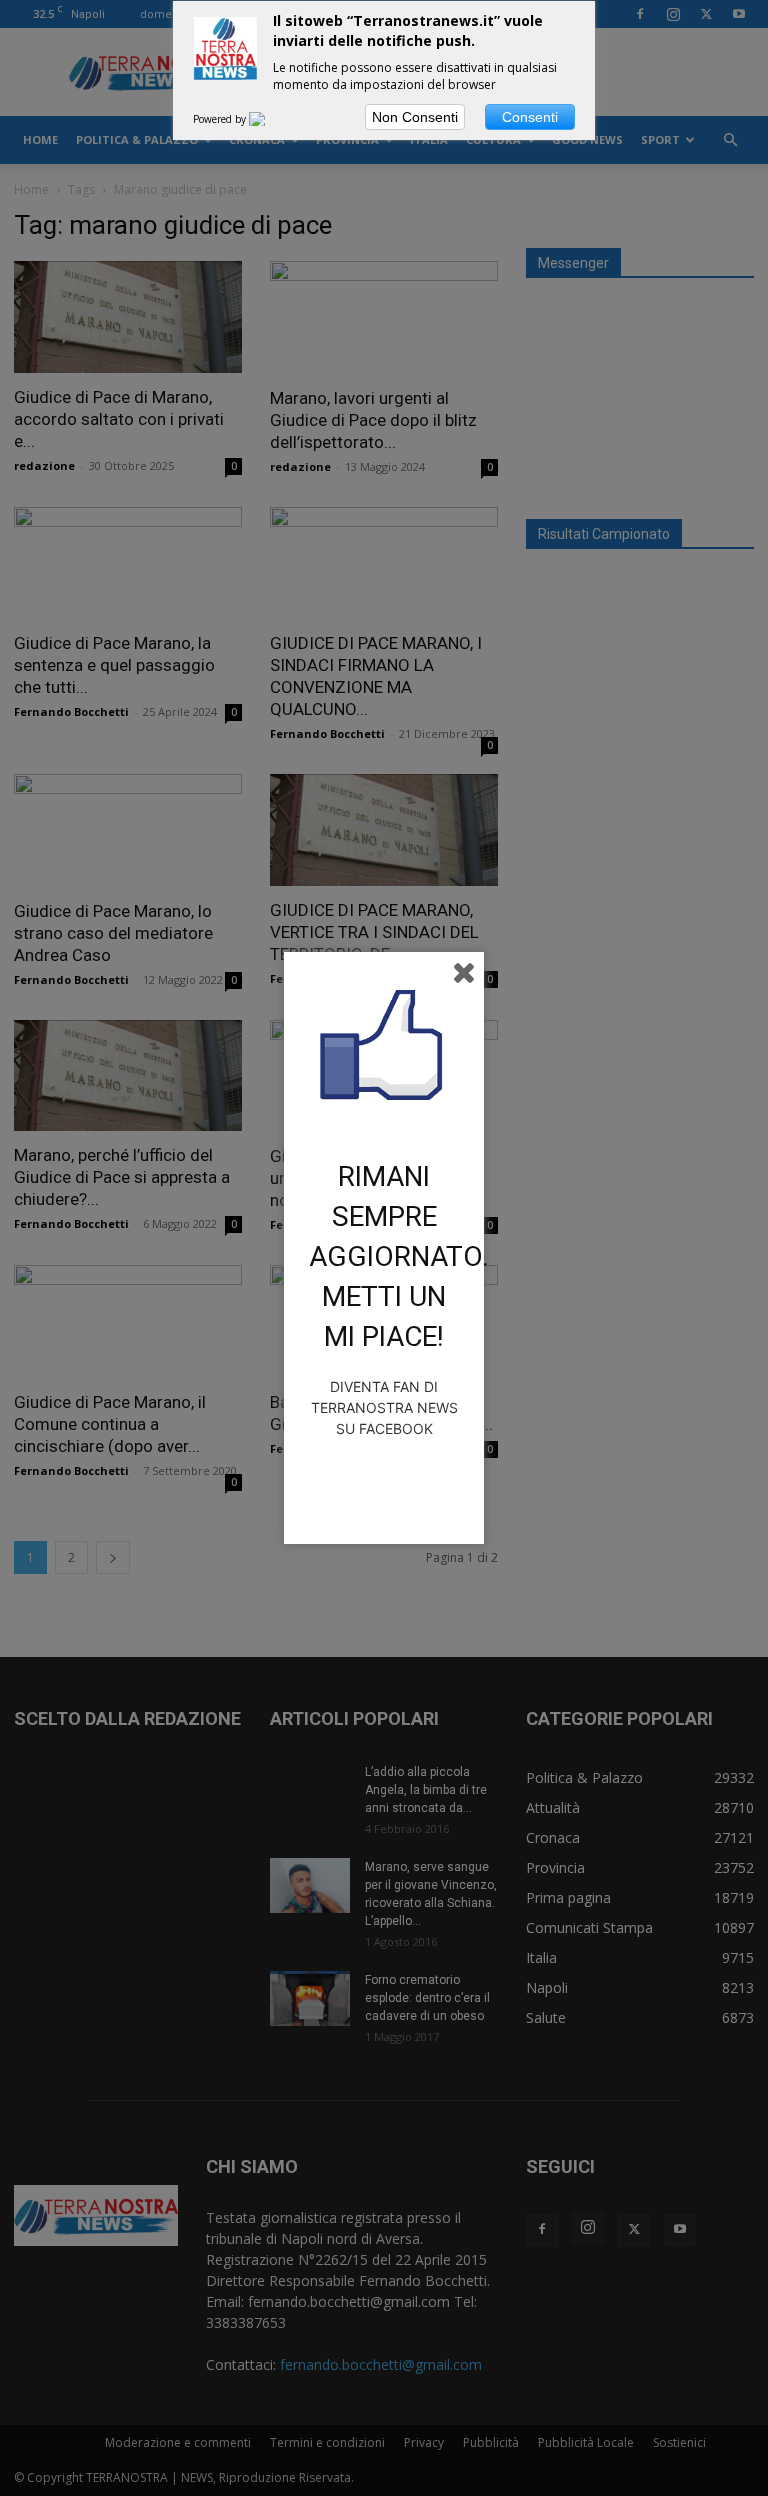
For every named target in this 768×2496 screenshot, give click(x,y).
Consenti (530, 117)
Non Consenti (415, 117)
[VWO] (269, 119)
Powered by (221, 119)
